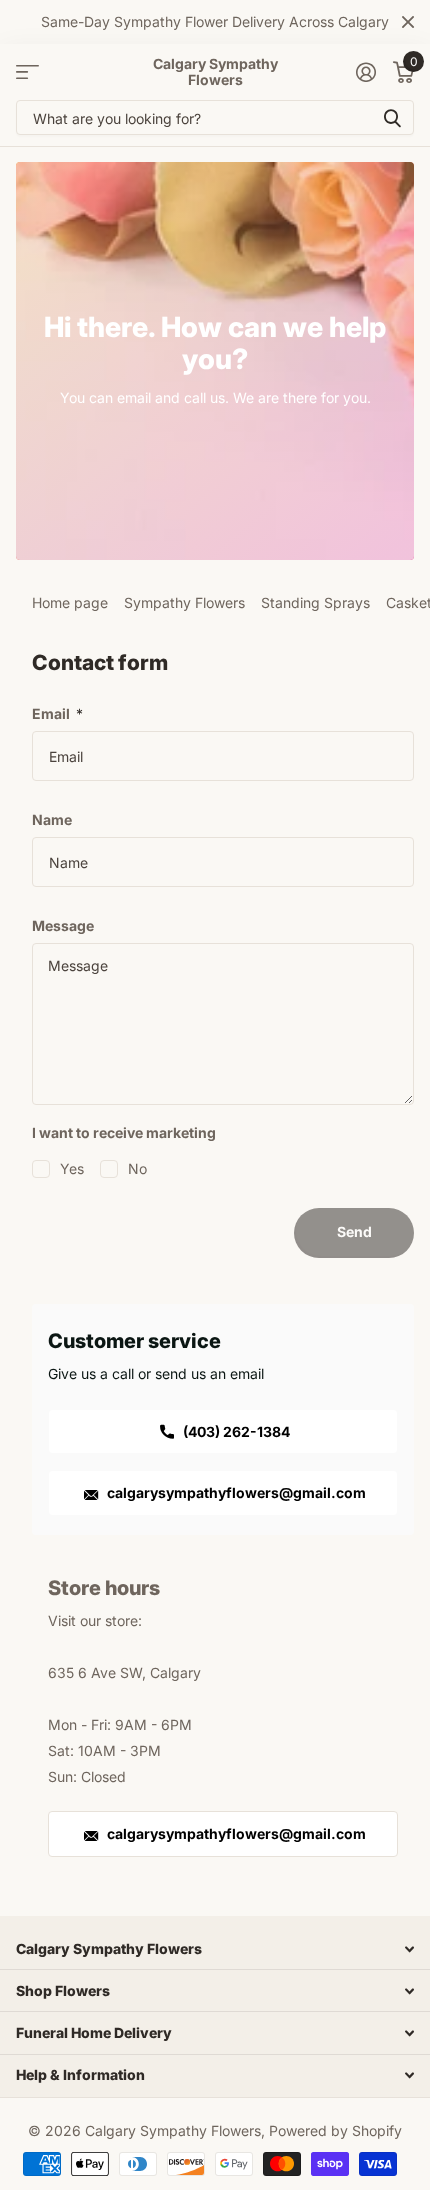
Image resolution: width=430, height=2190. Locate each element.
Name (52, 819)
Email (57, 713)
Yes (72, 1168)
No (137, 1168)
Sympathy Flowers (184, 602)
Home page (70, 602)
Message (63, 925)
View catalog (27, 72)
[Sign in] (365, 72)
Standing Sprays (315, 602)
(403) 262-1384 (235, 1431)
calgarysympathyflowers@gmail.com (235, 1492)
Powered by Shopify (335, 2130)
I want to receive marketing (124, 1132)
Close (408, 22)
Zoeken (392, 117)
